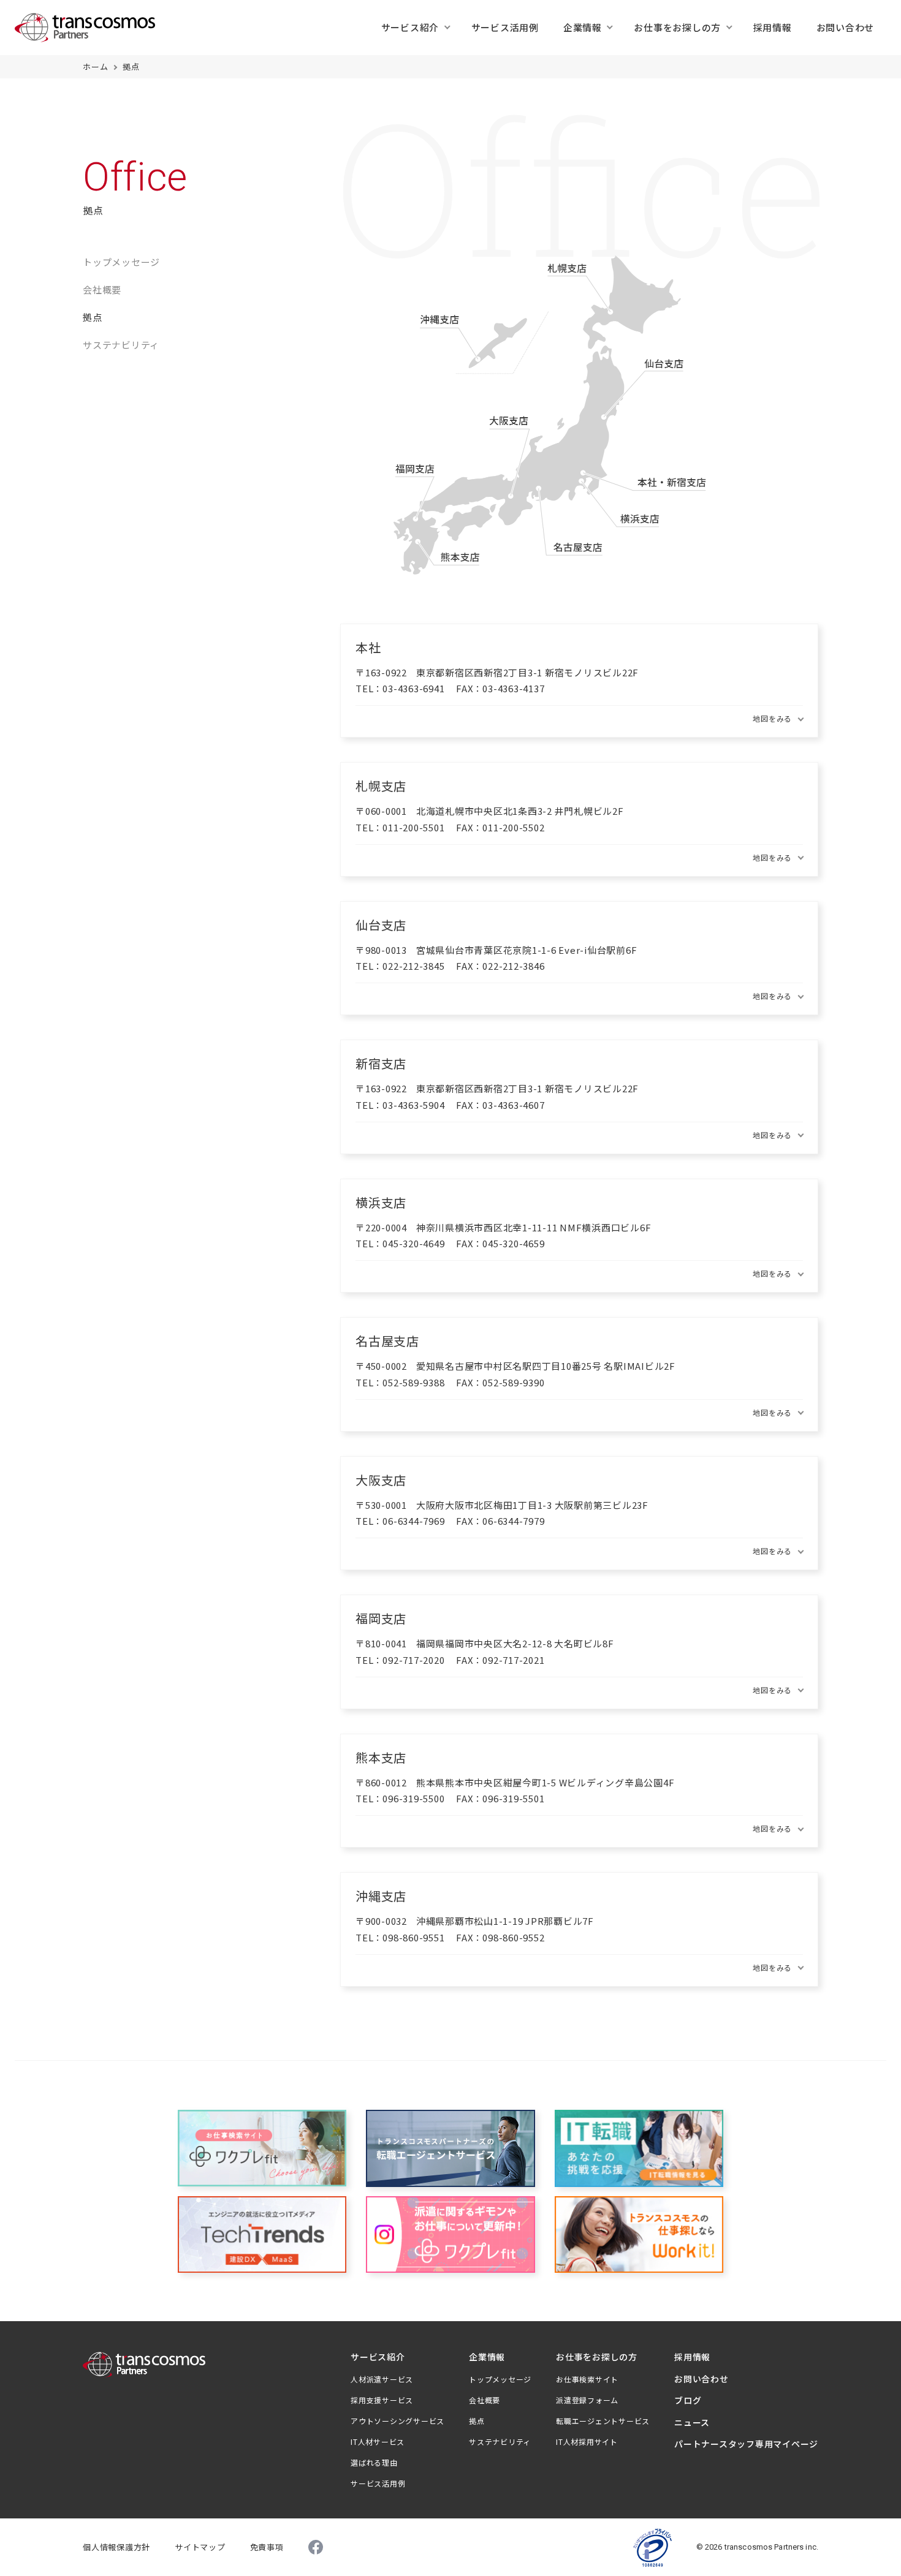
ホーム (95, 66)
